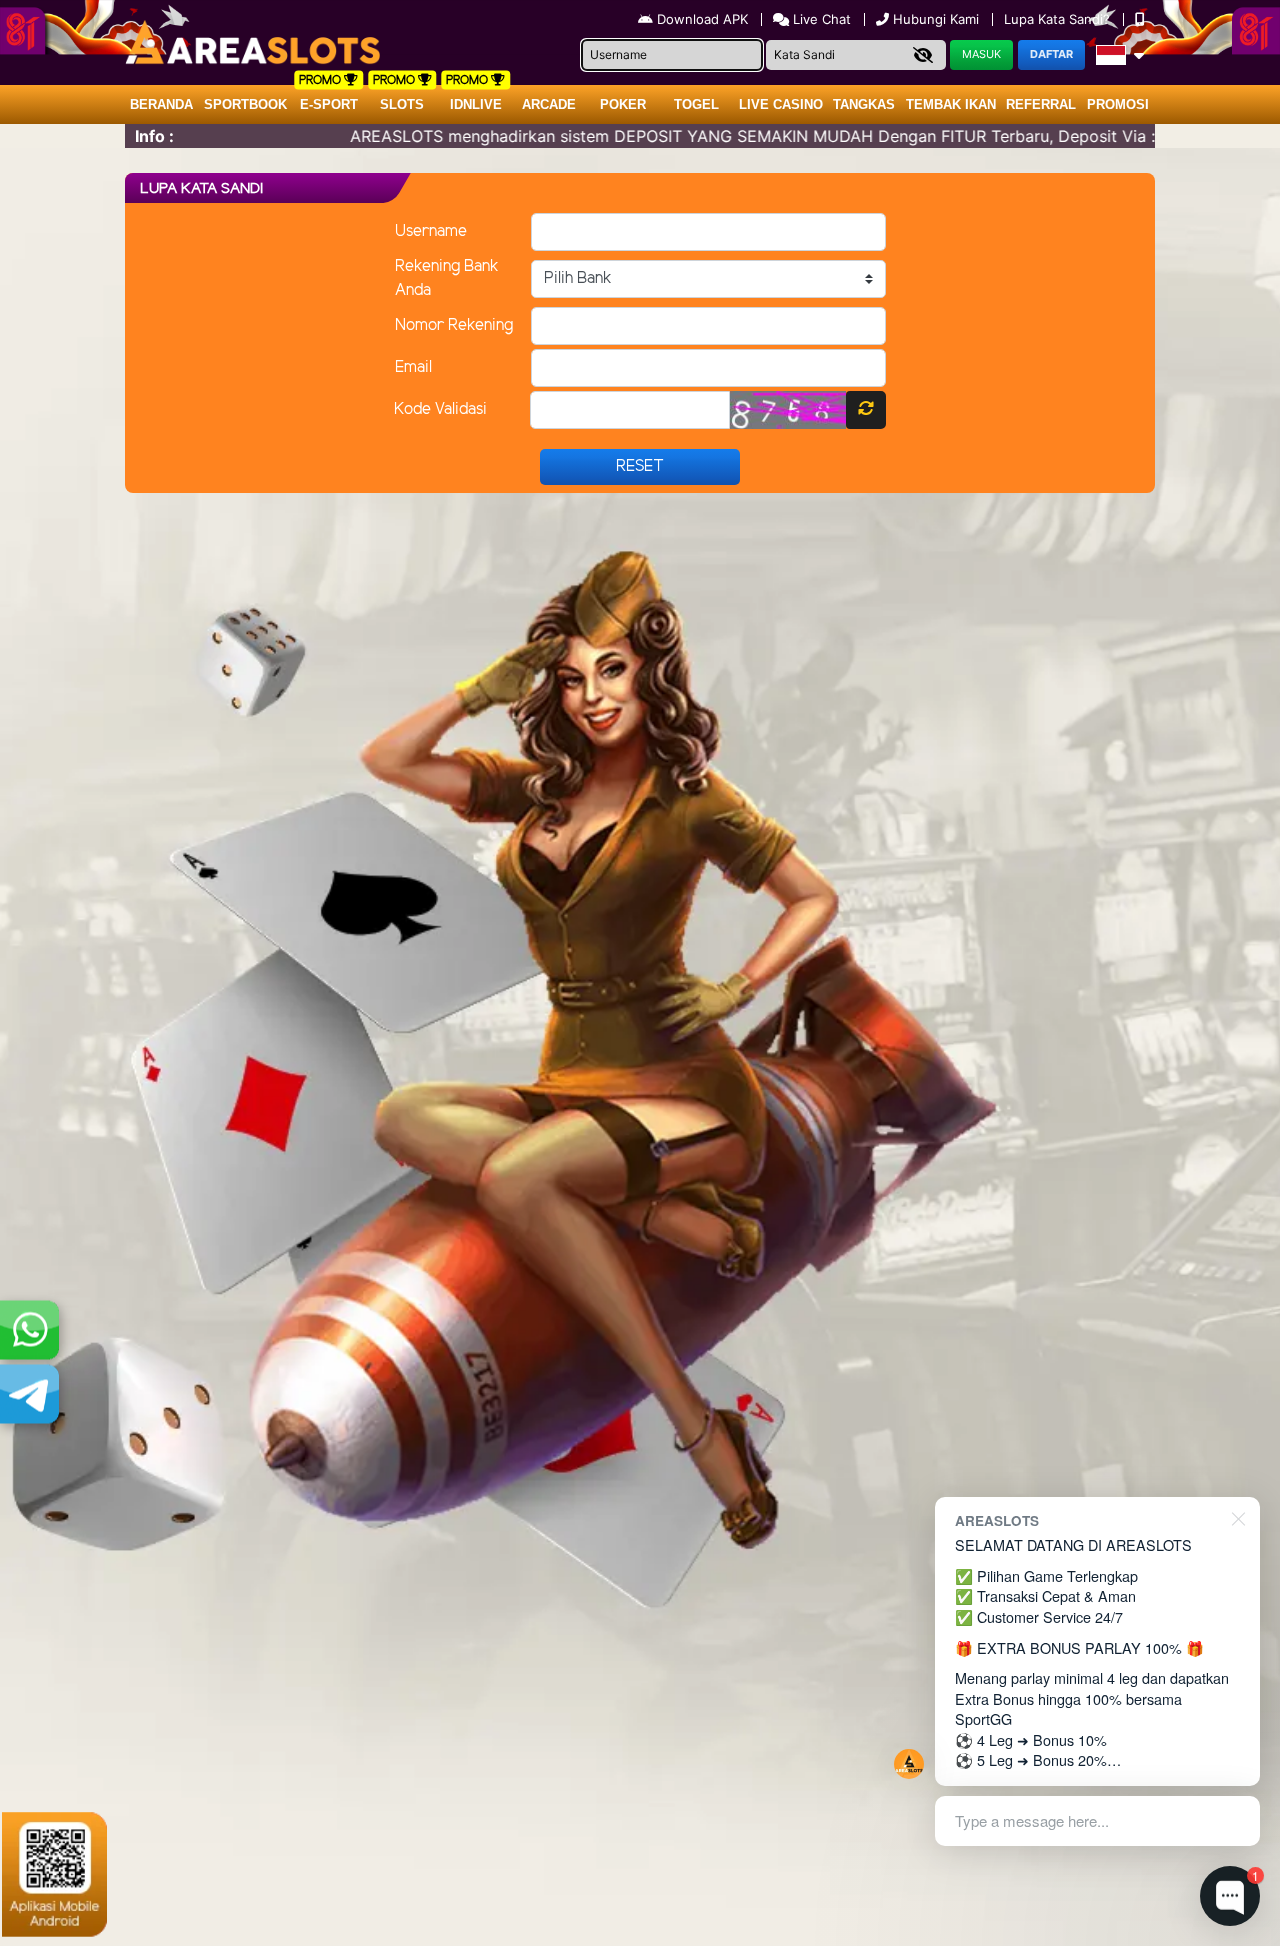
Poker (623, 104)
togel (696, 104)
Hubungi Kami (936, 19)
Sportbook (245, 104)
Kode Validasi (440, 409)
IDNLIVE (476, 104)
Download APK (702, 19)
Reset (640, 466)
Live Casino (781, 104)
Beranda (161, 104)
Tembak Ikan (951, 104)
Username (431, 231)
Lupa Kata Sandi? (1059, 19)
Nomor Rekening (454, 325)
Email (413, 367)
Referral (1041, 104)
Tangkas (864, 104)
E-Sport (329, 104)
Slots (402, 104)
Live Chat (820, 19)
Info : (154, 136)
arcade (549, 104)
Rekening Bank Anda (447, 278)
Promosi (1118, 104)
